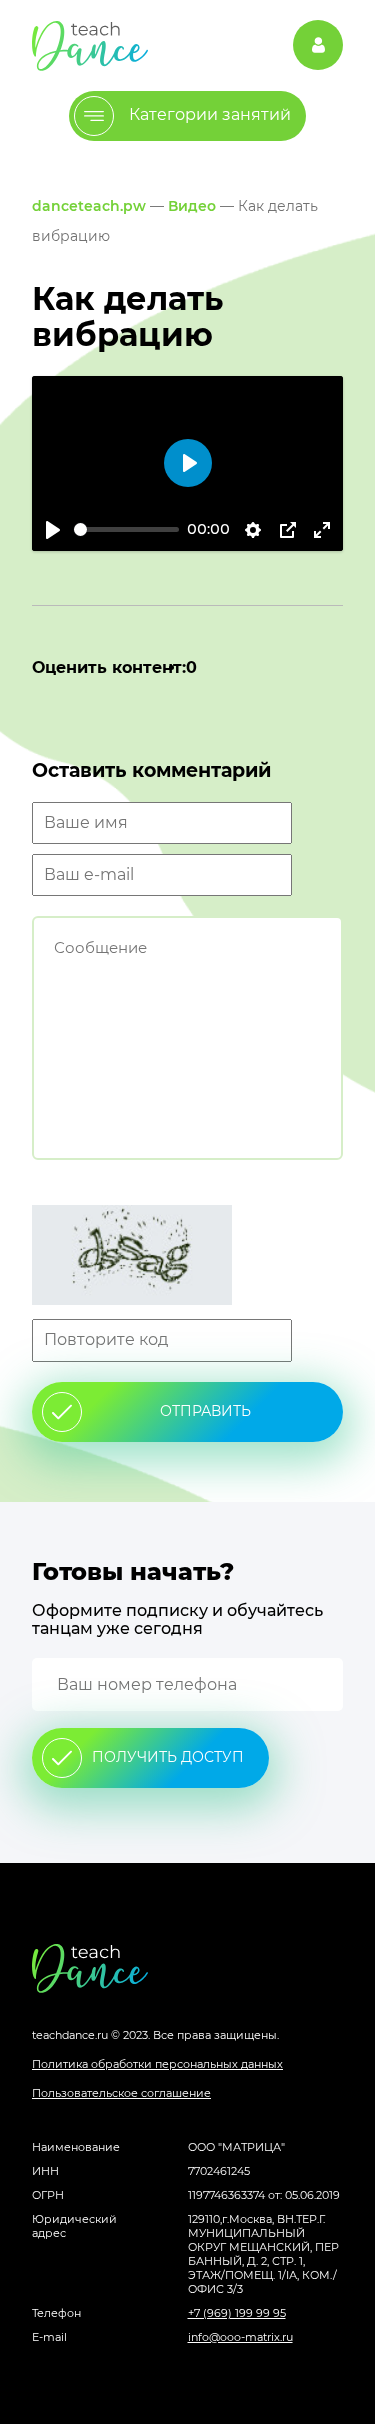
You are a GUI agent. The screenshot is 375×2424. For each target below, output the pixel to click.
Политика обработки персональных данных (157, 2064)
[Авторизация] (318, 45)
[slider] (126, 529)
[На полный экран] (322, 530)
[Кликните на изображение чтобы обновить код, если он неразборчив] (187, 1257)
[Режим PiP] (288, 530)
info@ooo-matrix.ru (240, 2337)
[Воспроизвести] (53, 530)
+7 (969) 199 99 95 (237, 2313)
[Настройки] (253, 530)
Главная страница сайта (187, 1968)
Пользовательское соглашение (121, 2093)
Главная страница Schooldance (90, 45)
